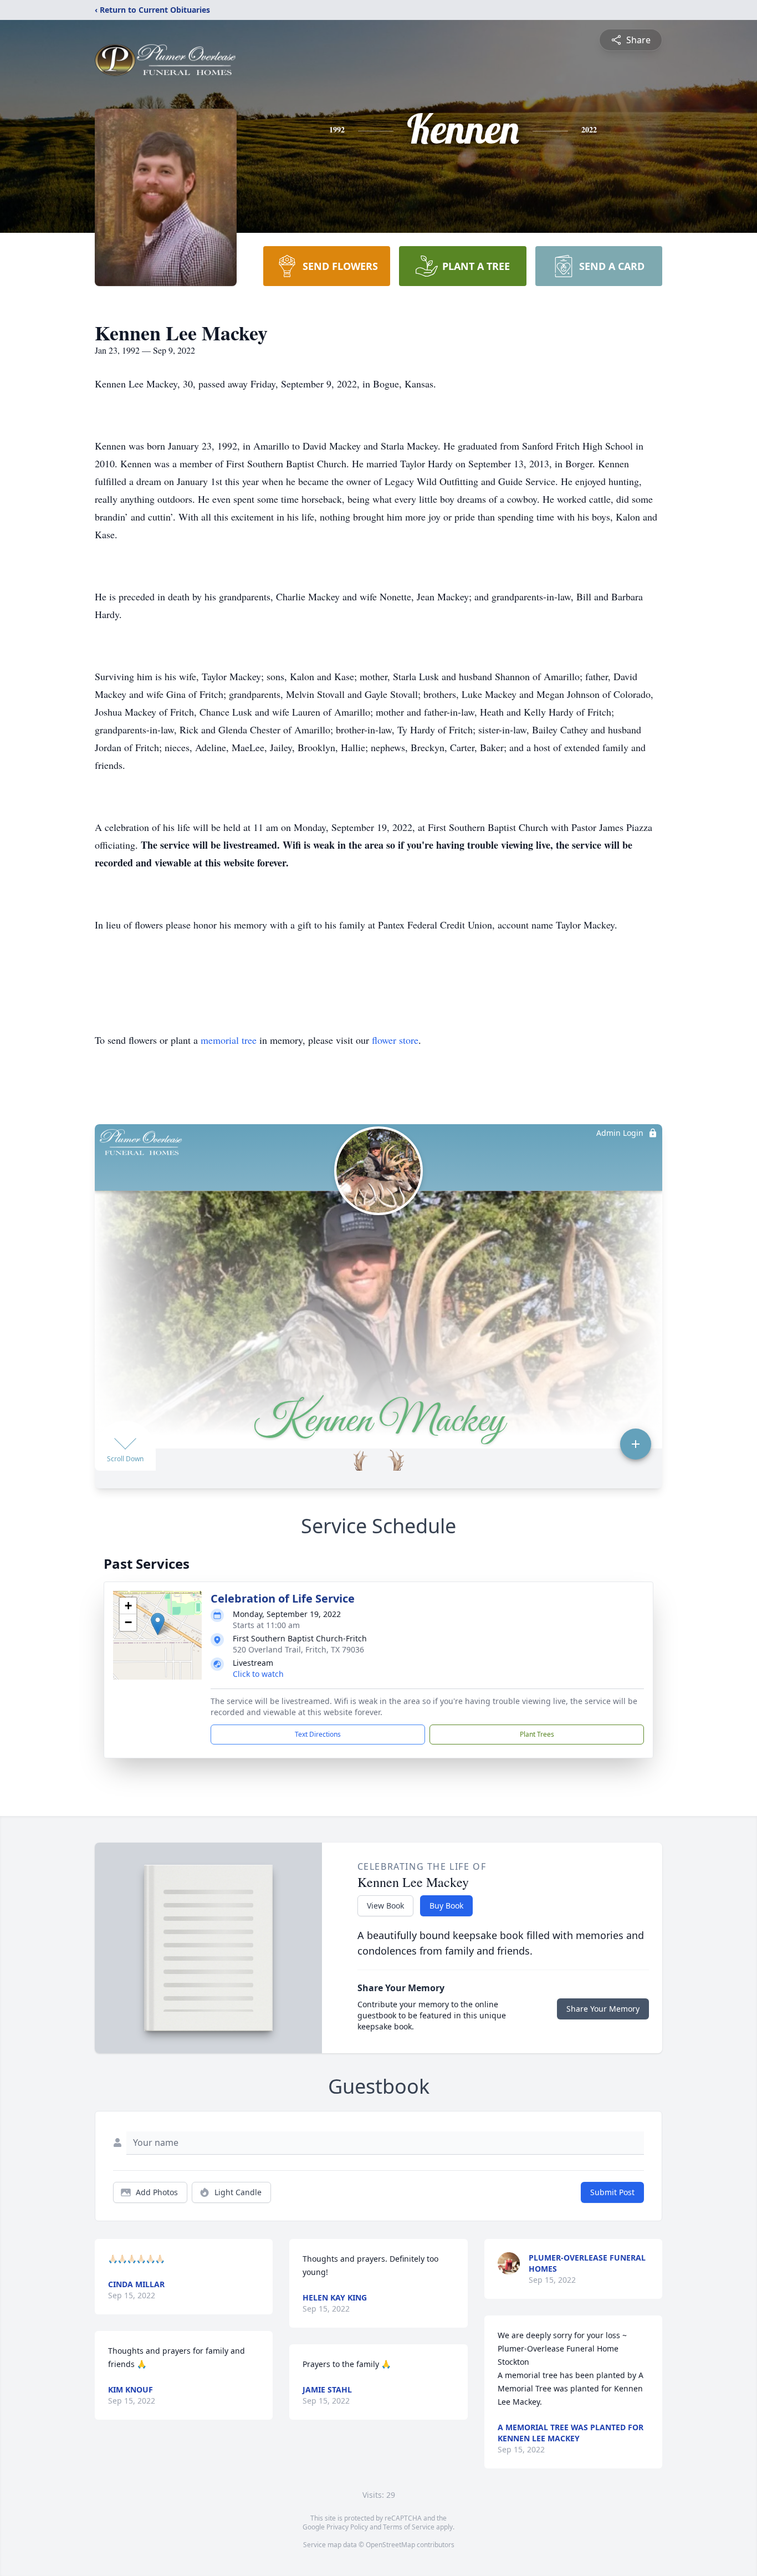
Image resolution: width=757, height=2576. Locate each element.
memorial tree (229, 1040)
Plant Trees (537, 1734)
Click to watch (258, 1674)
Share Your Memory (603, 2009)
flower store (395, 1040)
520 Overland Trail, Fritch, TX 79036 (298, 1649)
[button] (158, 1624)
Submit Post (612, 2192)
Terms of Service (409, 2527)
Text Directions (318, 1734)
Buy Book (446, 1906)
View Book (385, 1906)
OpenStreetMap (390, 2545)
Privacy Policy (347, 2527)
